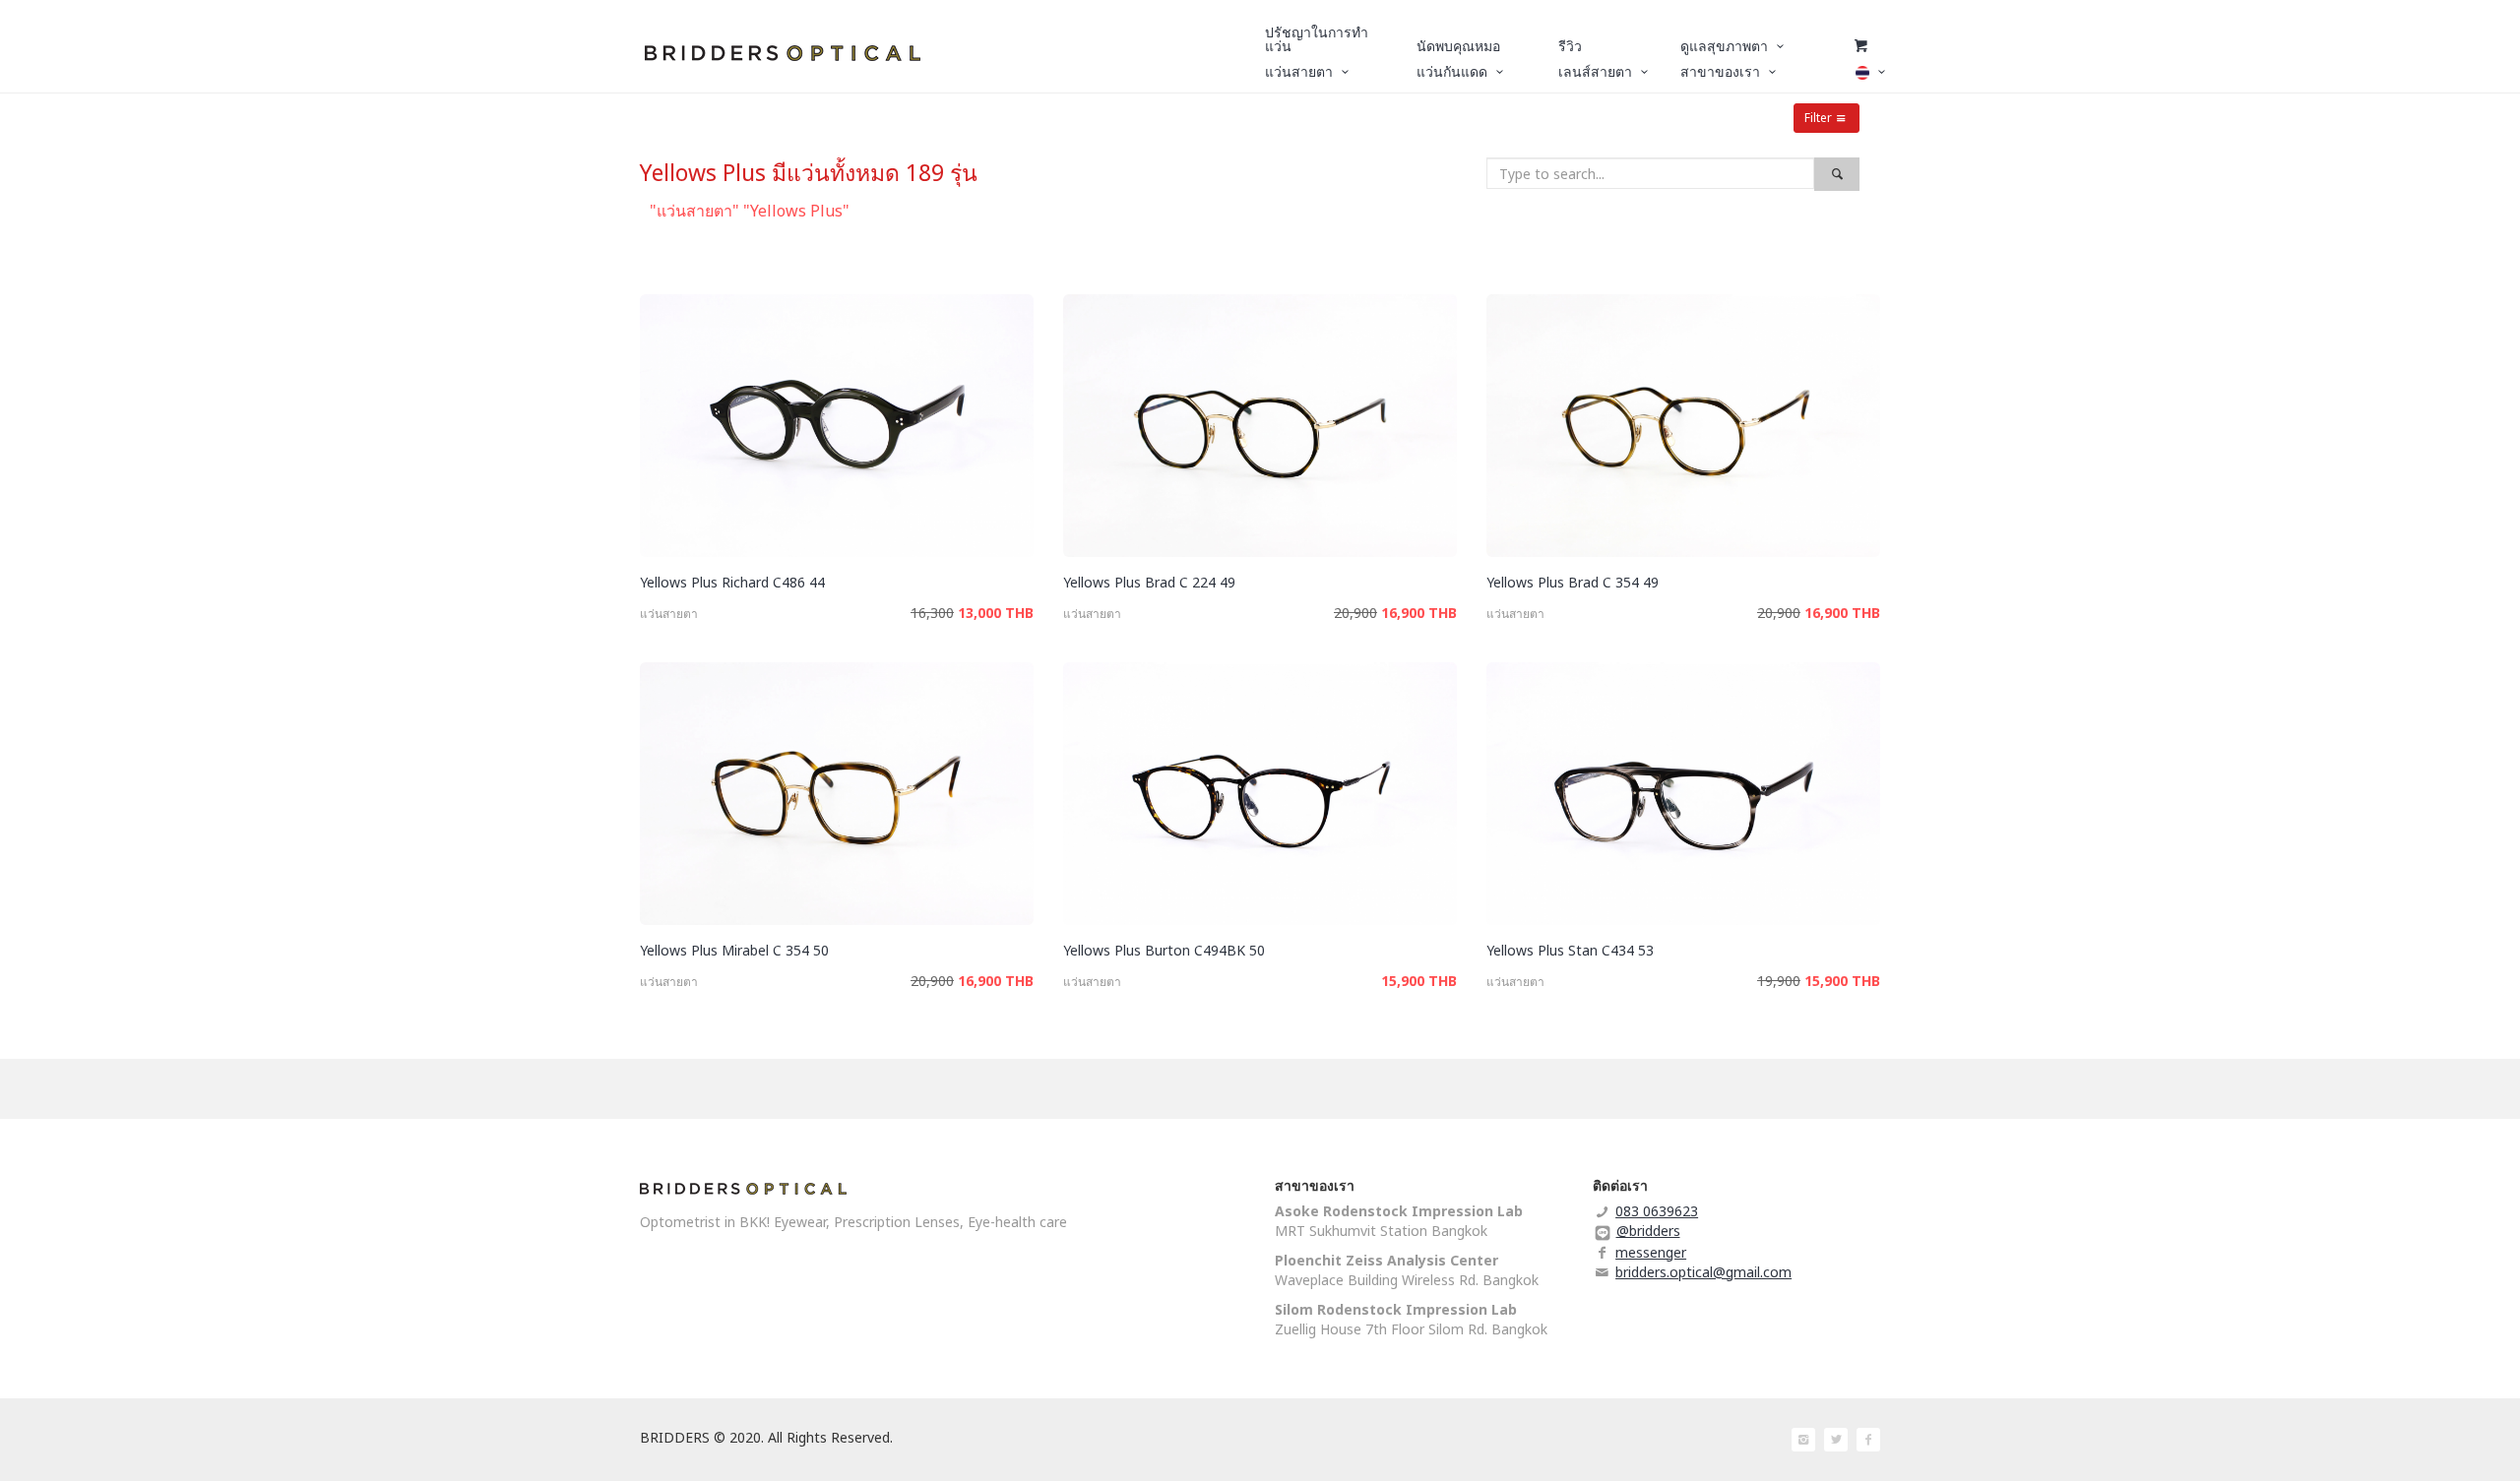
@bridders (1648, 1231)
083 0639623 (1657, 1211)
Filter (1818, 118)
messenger (1651, 1252)
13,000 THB (996, 613)
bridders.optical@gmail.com (1703, 1272)
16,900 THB (1419, 613)
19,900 (1779, 981)
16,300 (932, 613)
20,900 (1355, 613)
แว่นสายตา (669, 614)
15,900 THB (1419, 981)
